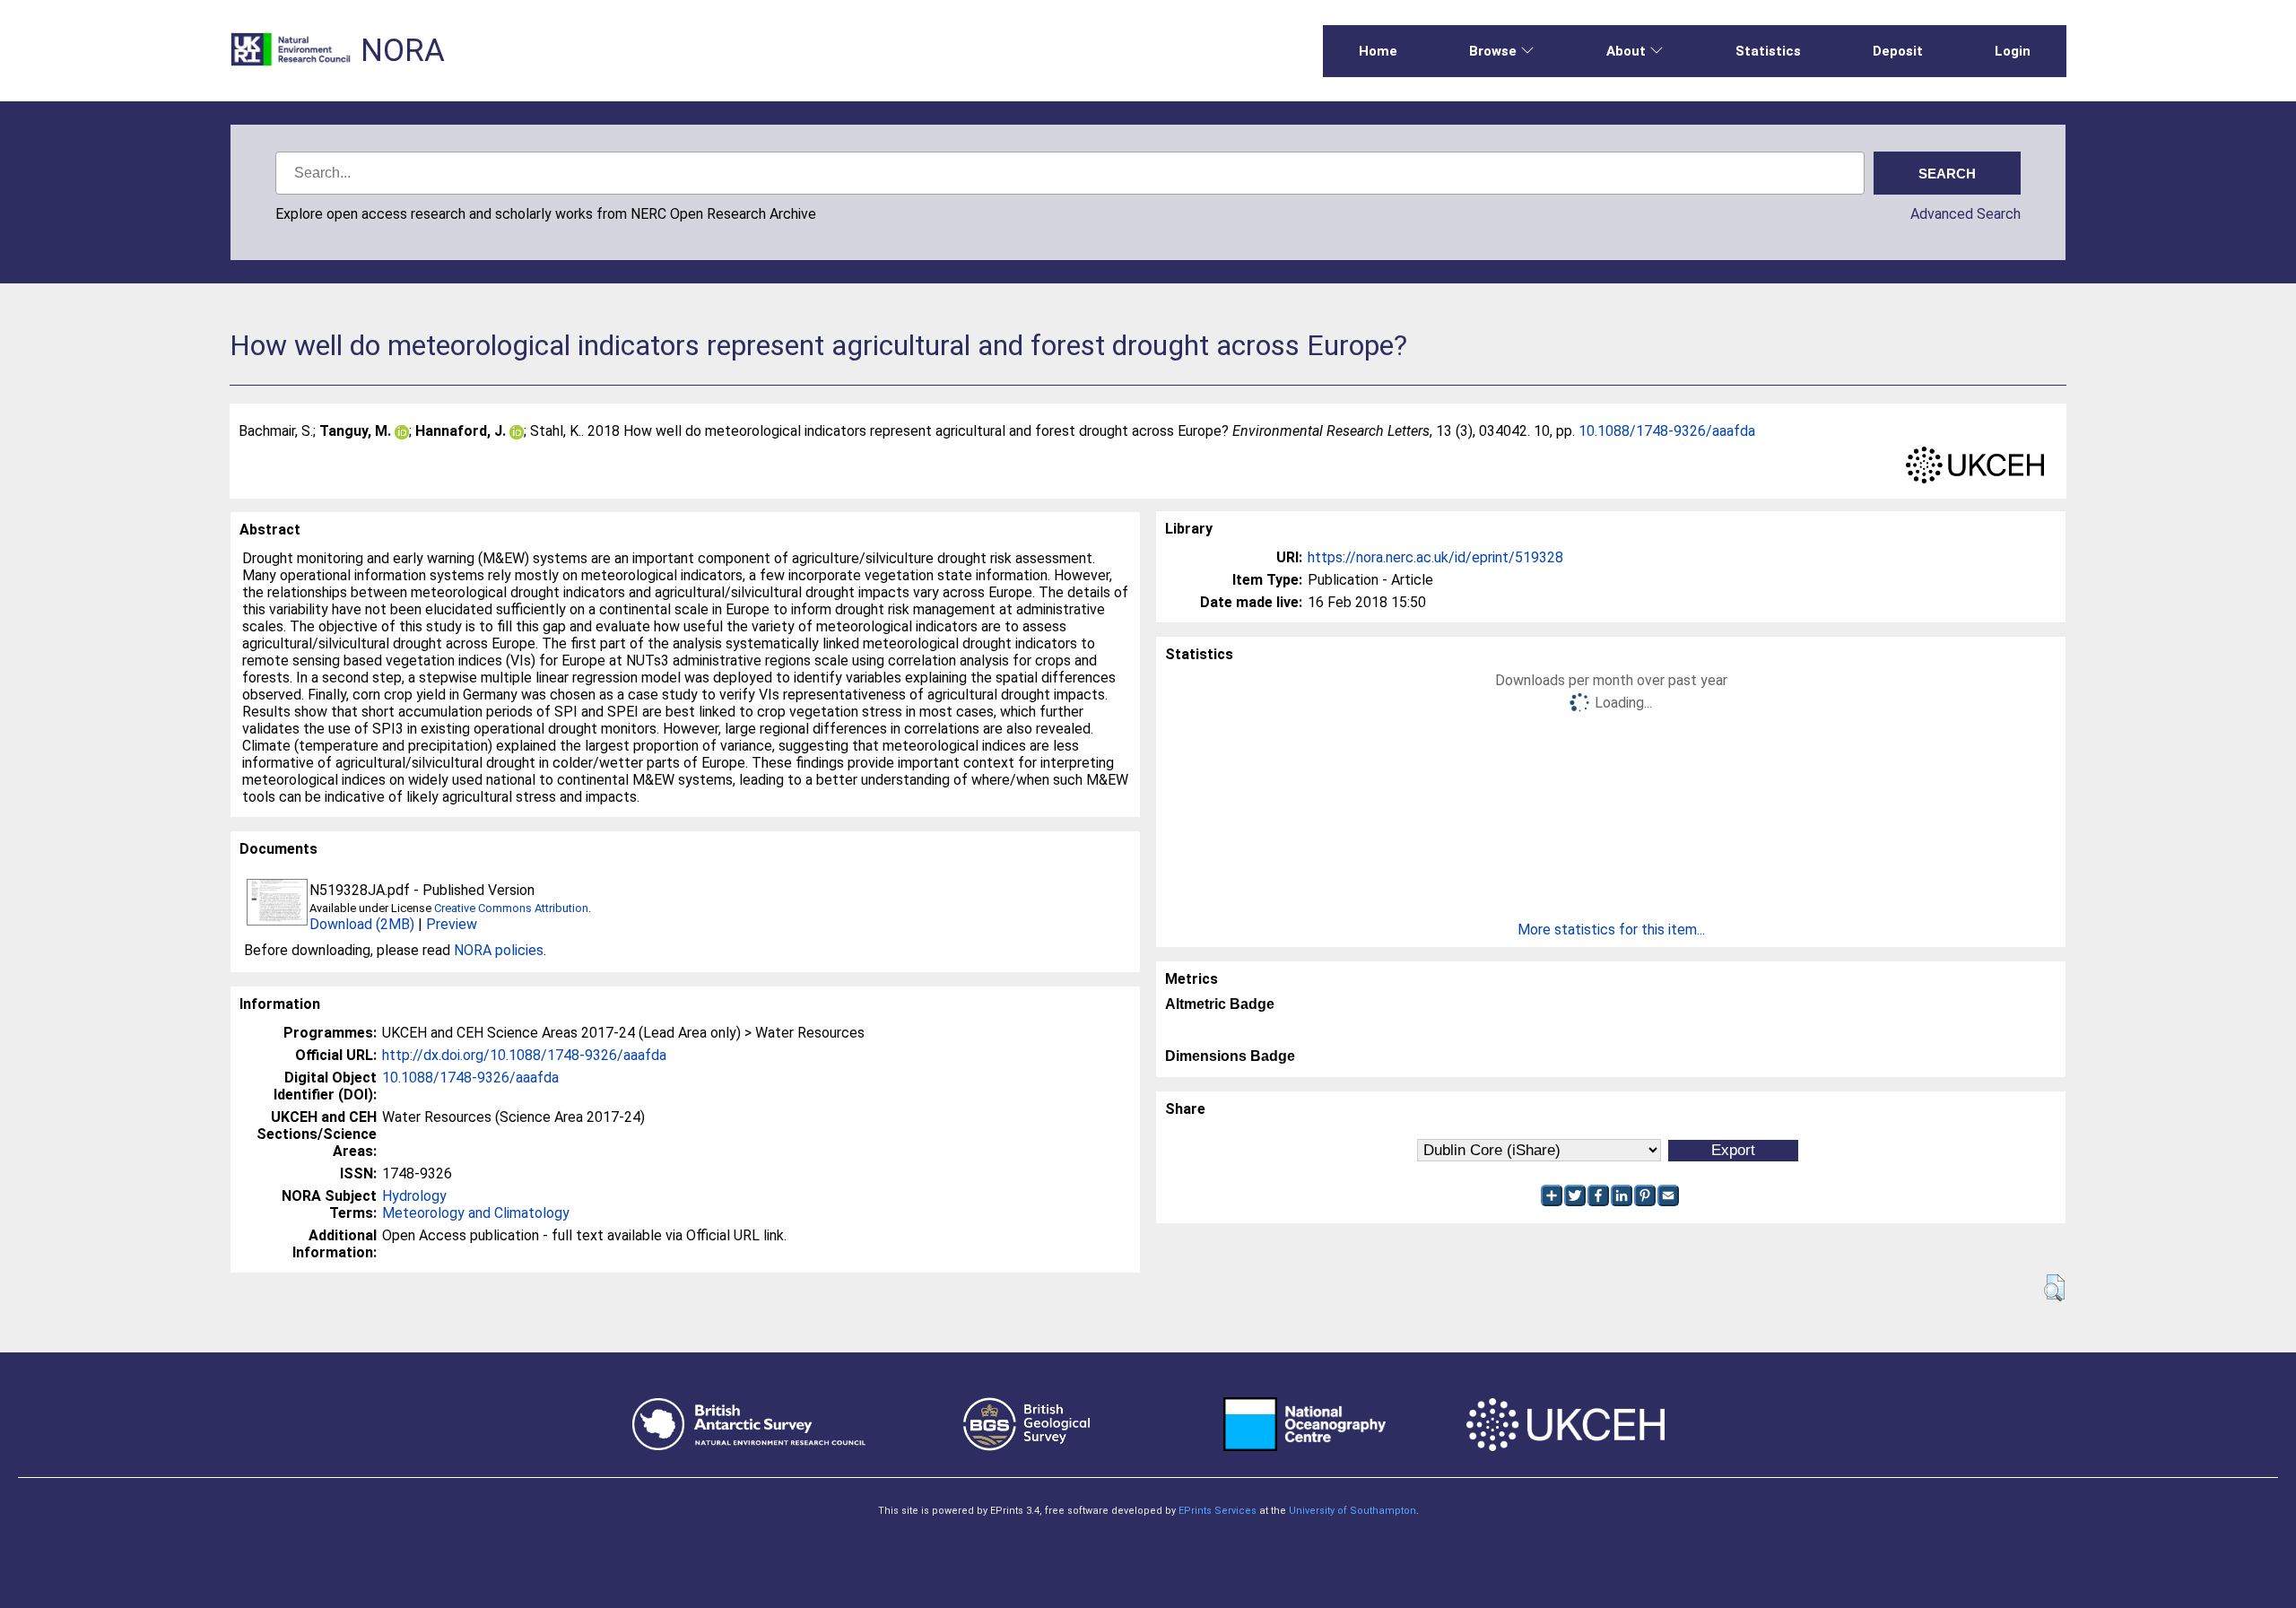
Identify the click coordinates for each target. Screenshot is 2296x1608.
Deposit (1898, 51)
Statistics (1768, 51)
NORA (403, 51)
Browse (1493, 51)
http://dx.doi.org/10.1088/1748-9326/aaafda (524, 1055)
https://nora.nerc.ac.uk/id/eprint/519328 (1435, 557)
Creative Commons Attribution (511, 908)
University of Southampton (1352, 1511)
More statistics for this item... (1611, 930)
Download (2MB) (362, 924)
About (1626, 51)
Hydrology (414, 1196)
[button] (2054, 1288)
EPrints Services (1218, 1511)
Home (1378, 51)
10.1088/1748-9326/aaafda (1667, 431)
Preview (452, 924)
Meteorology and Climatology (476, 1213)
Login (2013, 51)
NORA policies (499, 950)
